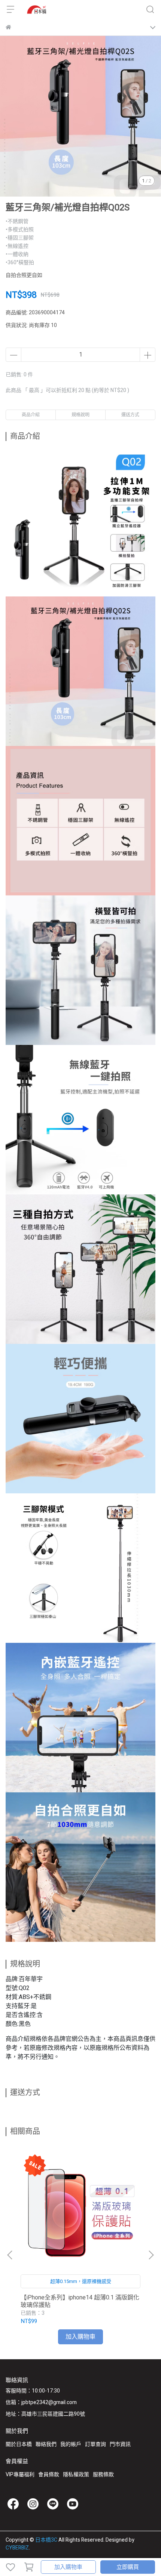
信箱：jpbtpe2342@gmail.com (41, 2402)
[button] (151, 2255)
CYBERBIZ (17, 2548)
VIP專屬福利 (20, 2475)
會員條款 (49, 2475)
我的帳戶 (71, 2444)
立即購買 (128, 2567)
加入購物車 (68, 2567)
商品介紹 (31, 415)
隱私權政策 (76, 2475)
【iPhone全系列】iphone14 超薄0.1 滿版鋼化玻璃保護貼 (80, 2301)
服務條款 (103, 2475)
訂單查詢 (95, 2444)
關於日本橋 (19, 2444)
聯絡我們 (46, 2444)
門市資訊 (120, 2444)
